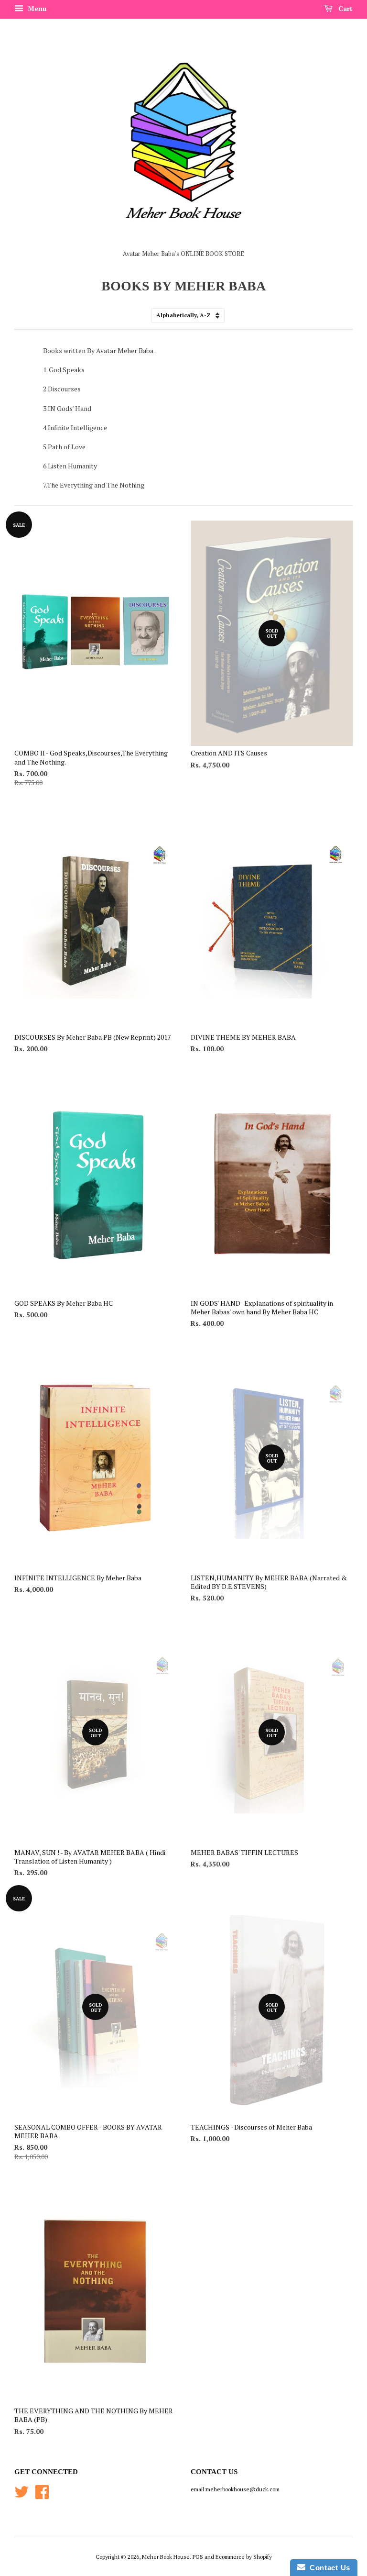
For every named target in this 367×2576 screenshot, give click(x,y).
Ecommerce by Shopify (244, 2557)
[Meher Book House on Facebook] (42, 2495)
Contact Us (328, 2568)
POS (198, 2557)
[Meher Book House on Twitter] (22, 2495)
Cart (345, 8)
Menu (36, 8)
